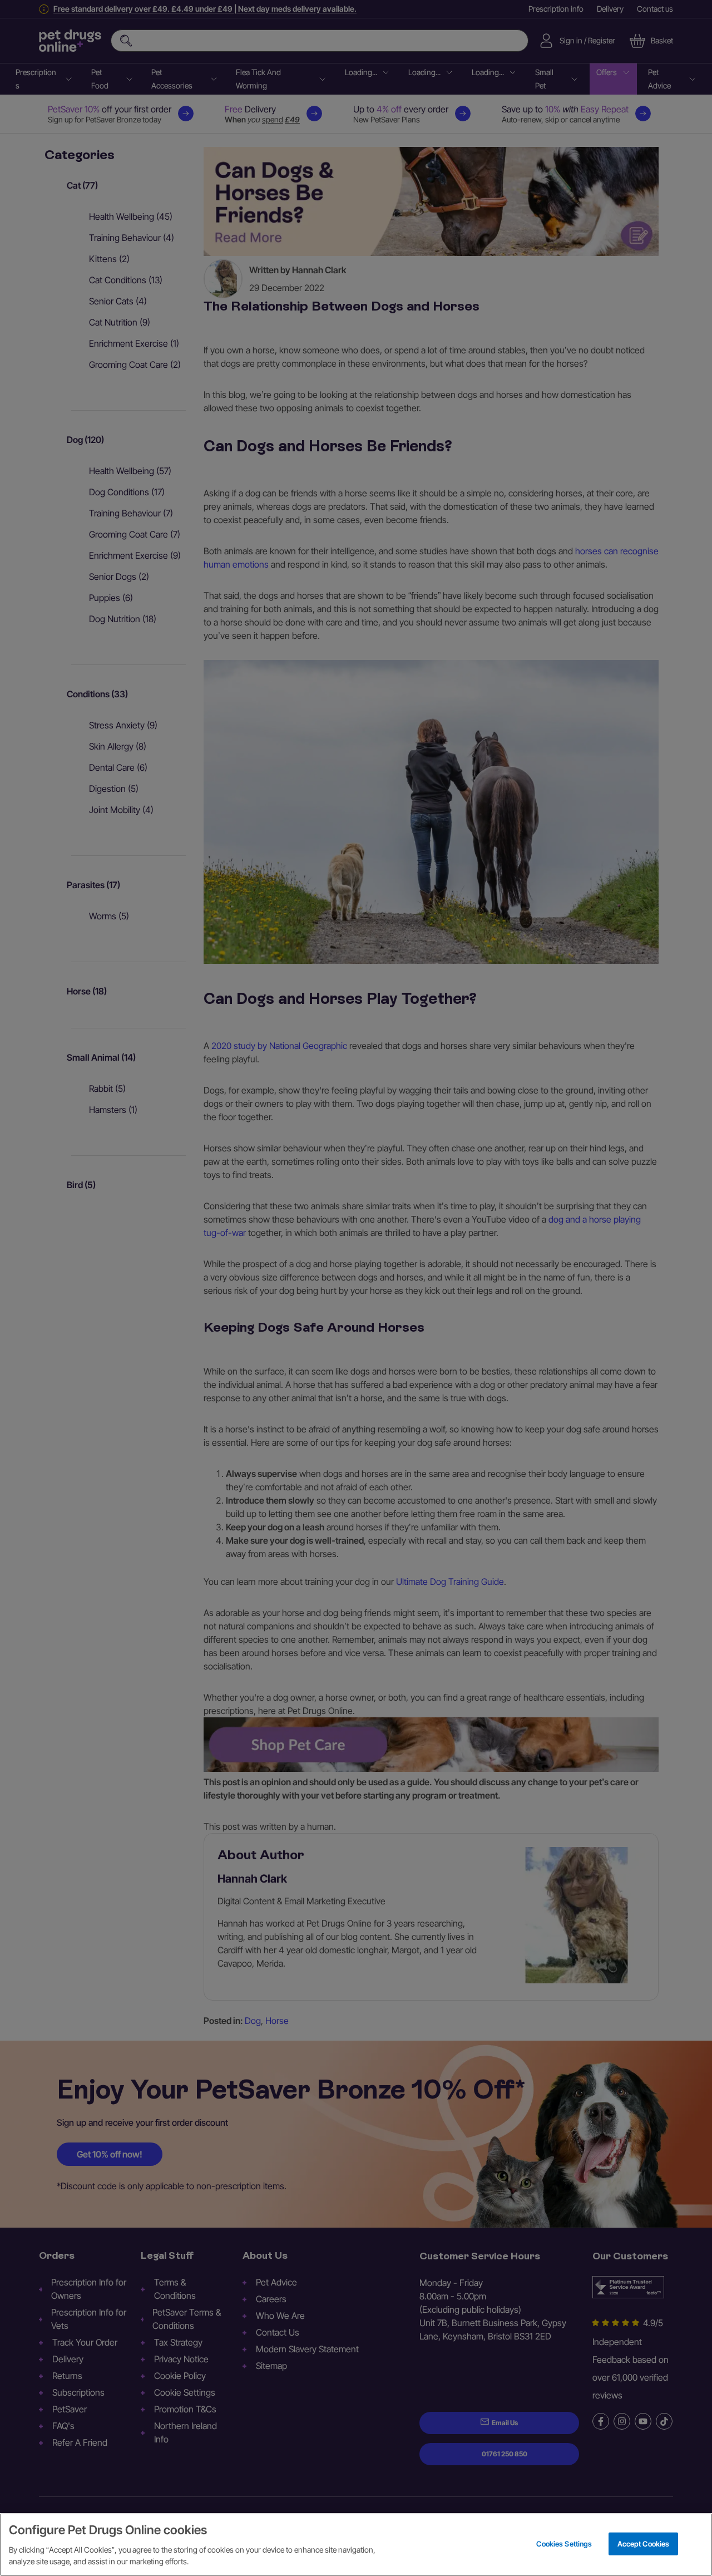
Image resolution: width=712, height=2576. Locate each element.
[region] (356, 2545)
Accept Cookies (644, 2543)
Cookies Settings (564, 2543)
